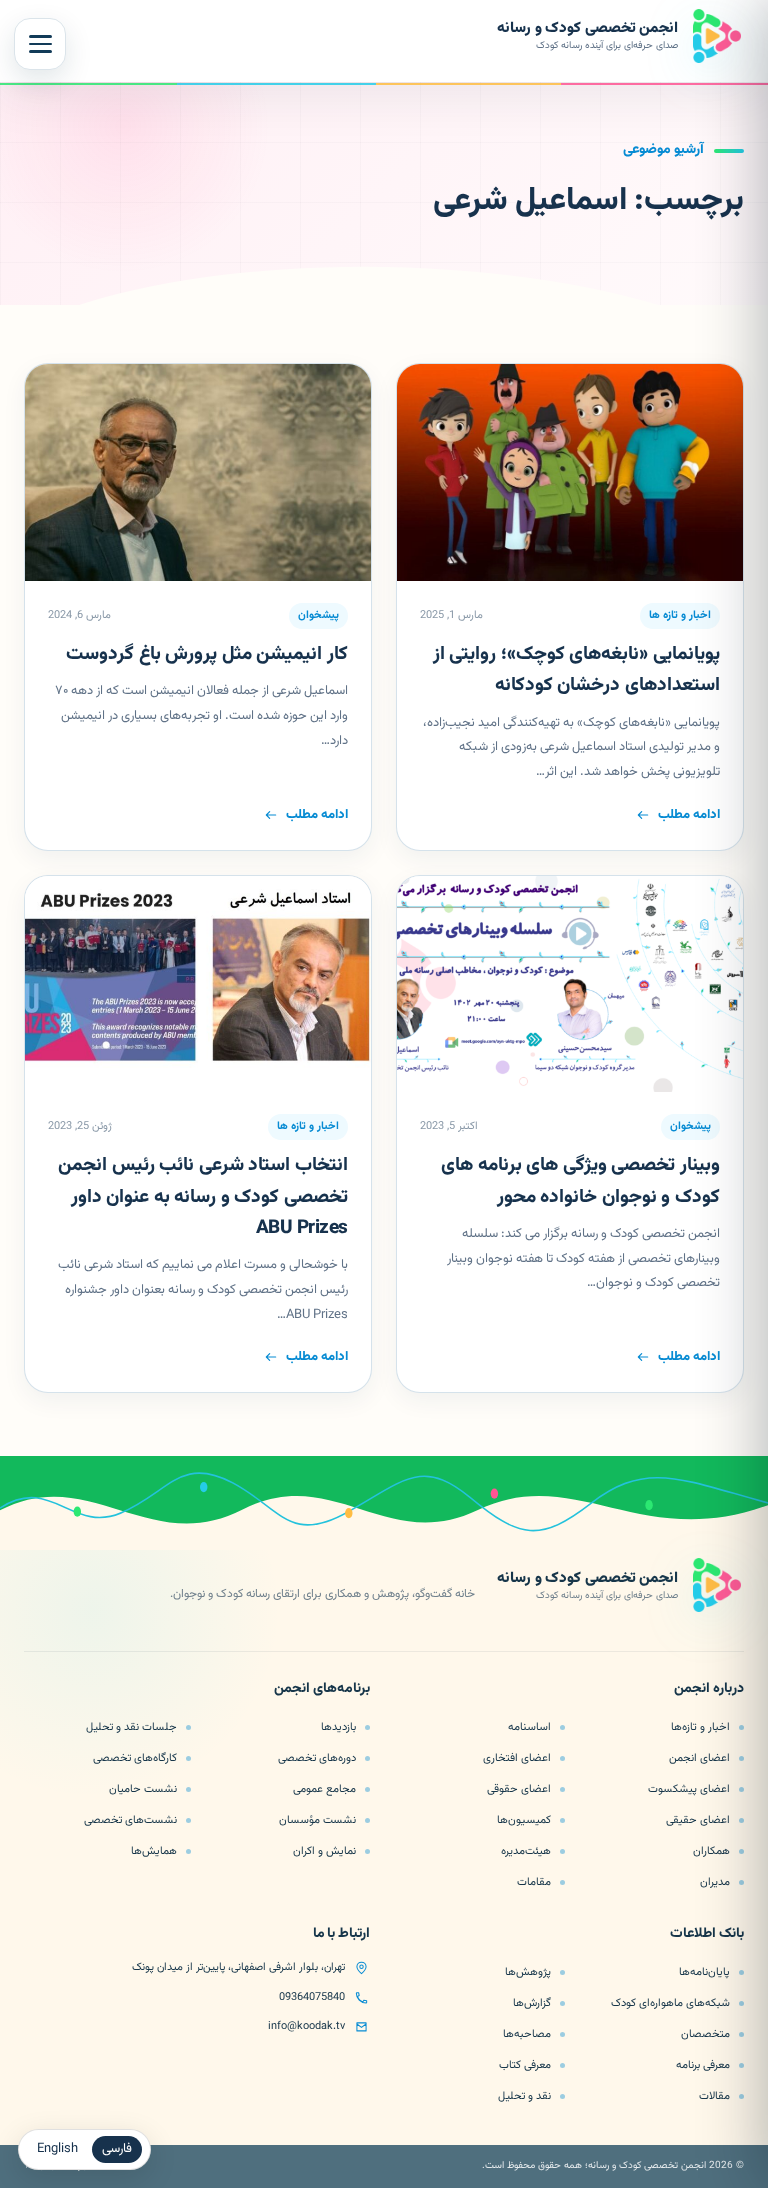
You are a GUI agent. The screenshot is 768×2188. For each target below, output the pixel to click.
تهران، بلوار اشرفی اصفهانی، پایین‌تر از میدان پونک (238, 1967)
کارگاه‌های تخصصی (135, 1758)
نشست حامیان (143, 1789)
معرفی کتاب (525, 2065)
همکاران (711, 1851)
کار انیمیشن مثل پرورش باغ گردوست (207, 654)
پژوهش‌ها (528, 1972)
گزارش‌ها (532, 2003)
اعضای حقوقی (519, 1789)
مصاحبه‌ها (527, 2034)
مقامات (534, 1882)
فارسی (117, 2149)
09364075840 (312, 1997)
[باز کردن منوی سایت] (40, 44)
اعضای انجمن (699, 1758)
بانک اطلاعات (707, 1935)
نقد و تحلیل (524, 2096)
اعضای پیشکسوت (689, 1789)
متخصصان (705, 2034)
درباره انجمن (709, 1690)
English (57, 2149)
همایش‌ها (154, 1851)
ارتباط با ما (341, 1935)
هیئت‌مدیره (526, 1851)
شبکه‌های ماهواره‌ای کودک (670, 2003)
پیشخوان (318, 615)
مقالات (714, 2096)
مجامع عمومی (324, 1789)
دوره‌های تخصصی (317, 1758)
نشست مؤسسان (317, 1820)
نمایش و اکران (324, 1851)
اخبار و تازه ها (680, 615)
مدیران (715, 1882)
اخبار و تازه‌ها (700, 1727)
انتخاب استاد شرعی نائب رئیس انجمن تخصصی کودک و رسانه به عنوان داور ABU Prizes (203, 1197)
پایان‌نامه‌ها (704, 1972)
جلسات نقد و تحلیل (131, 1727)
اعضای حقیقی (698, 1820)
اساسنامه (529, 1727)
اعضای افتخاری (517, 1758)
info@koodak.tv (306, 2026)
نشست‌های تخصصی (130, 1820)
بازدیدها (338, 1727)
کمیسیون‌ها (524, 1820)
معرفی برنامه (703, 2065)
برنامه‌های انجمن (322, 1690)
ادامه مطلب (689, 815)
